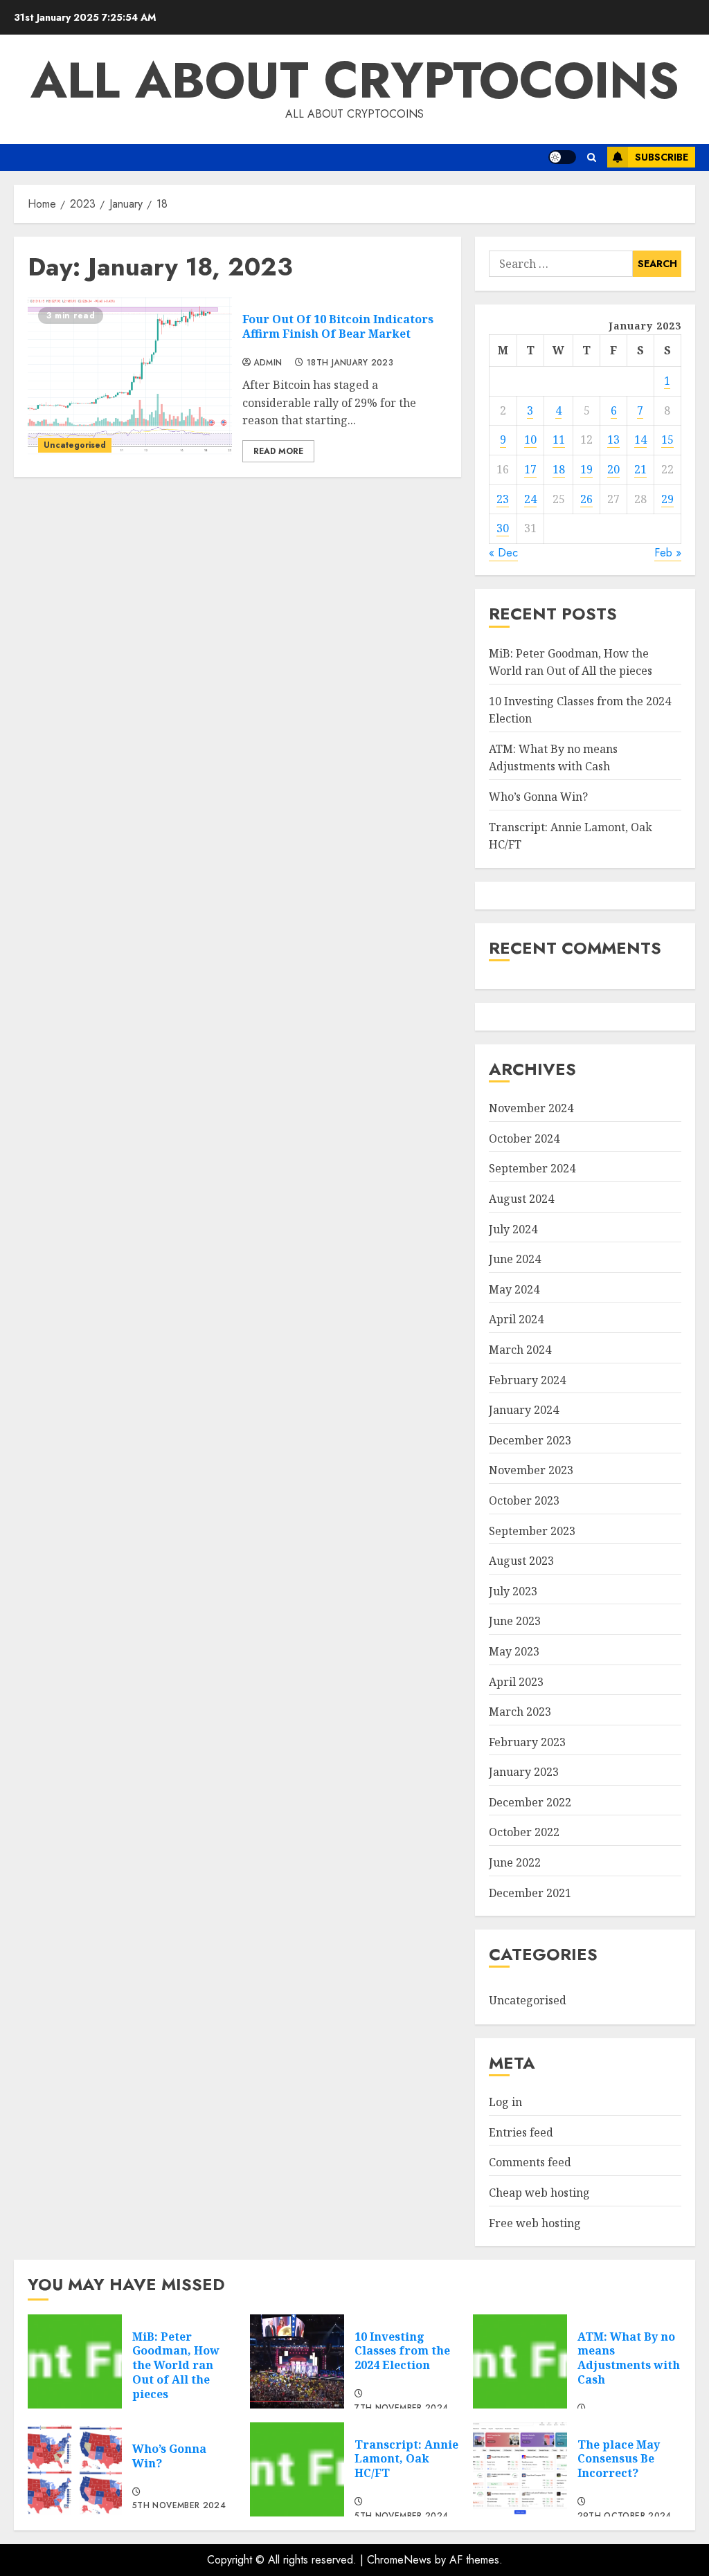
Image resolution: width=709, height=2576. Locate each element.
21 (640, 469)
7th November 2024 (401, 2409)
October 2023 (524, 1500)
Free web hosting (535, 2223)
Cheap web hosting (539, 2193)
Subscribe (662, 157)
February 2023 (527, 1742)
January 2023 (524, 1772)
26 (586, 499)
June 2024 (515, 1259)
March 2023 (520, 1712)
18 (559, 469)
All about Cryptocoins (355, 80)
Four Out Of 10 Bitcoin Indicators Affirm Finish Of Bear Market (338, 326)
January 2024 (524, 1410)
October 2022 (524, 1832)
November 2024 (531, 1108)
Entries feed (521, 2132)
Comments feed (530, 2162)
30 (503, 528)
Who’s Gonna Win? (538, 797)
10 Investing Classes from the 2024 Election (402, 2351)
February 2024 (527, 1380)
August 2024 (521, 1199)
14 (640, 439)
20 (613, 469)
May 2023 (514, 1651)
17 (530, 469)
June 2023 (515, 1621)
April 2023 (516, 1682)
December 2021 (530, 1893)
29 (667, 499)
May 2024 (514, 1289)
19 (586, 469)
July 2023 (513, 1591)
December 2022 (530, 1802)
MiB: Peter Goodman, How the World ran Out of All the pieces (176, 2365)
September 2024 (532, 1168)
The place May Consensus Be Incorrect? (619, 2459)
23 (503, 499)
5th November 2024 (179, 2506)
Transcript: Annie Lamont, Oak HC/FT (406, 2459)
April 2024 (516, 1319)
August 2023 (521, 1561)
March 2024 (520, 1350)
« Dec (503, 553)
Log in (505, 2102)
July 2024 (513, 1229)
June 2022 (515, 1862)
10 (530, 439)
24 (530, 499)
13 (613, 439)
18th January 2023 (350, 363)
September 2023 (532, 1531)
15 (667, 439)
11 (559, 439)
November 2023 (531, 1470)
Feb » (668, 553)
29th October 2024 (625, 2516)
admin (268, 363)
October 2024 (524, 1139)
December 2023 (530, 1440)
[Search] (592, 157)
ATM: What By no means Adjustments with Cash (553, 758)
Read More (278, 451)
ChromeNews (399, 2560)
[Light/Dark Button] (562, 157)
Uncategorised (75, 445)
